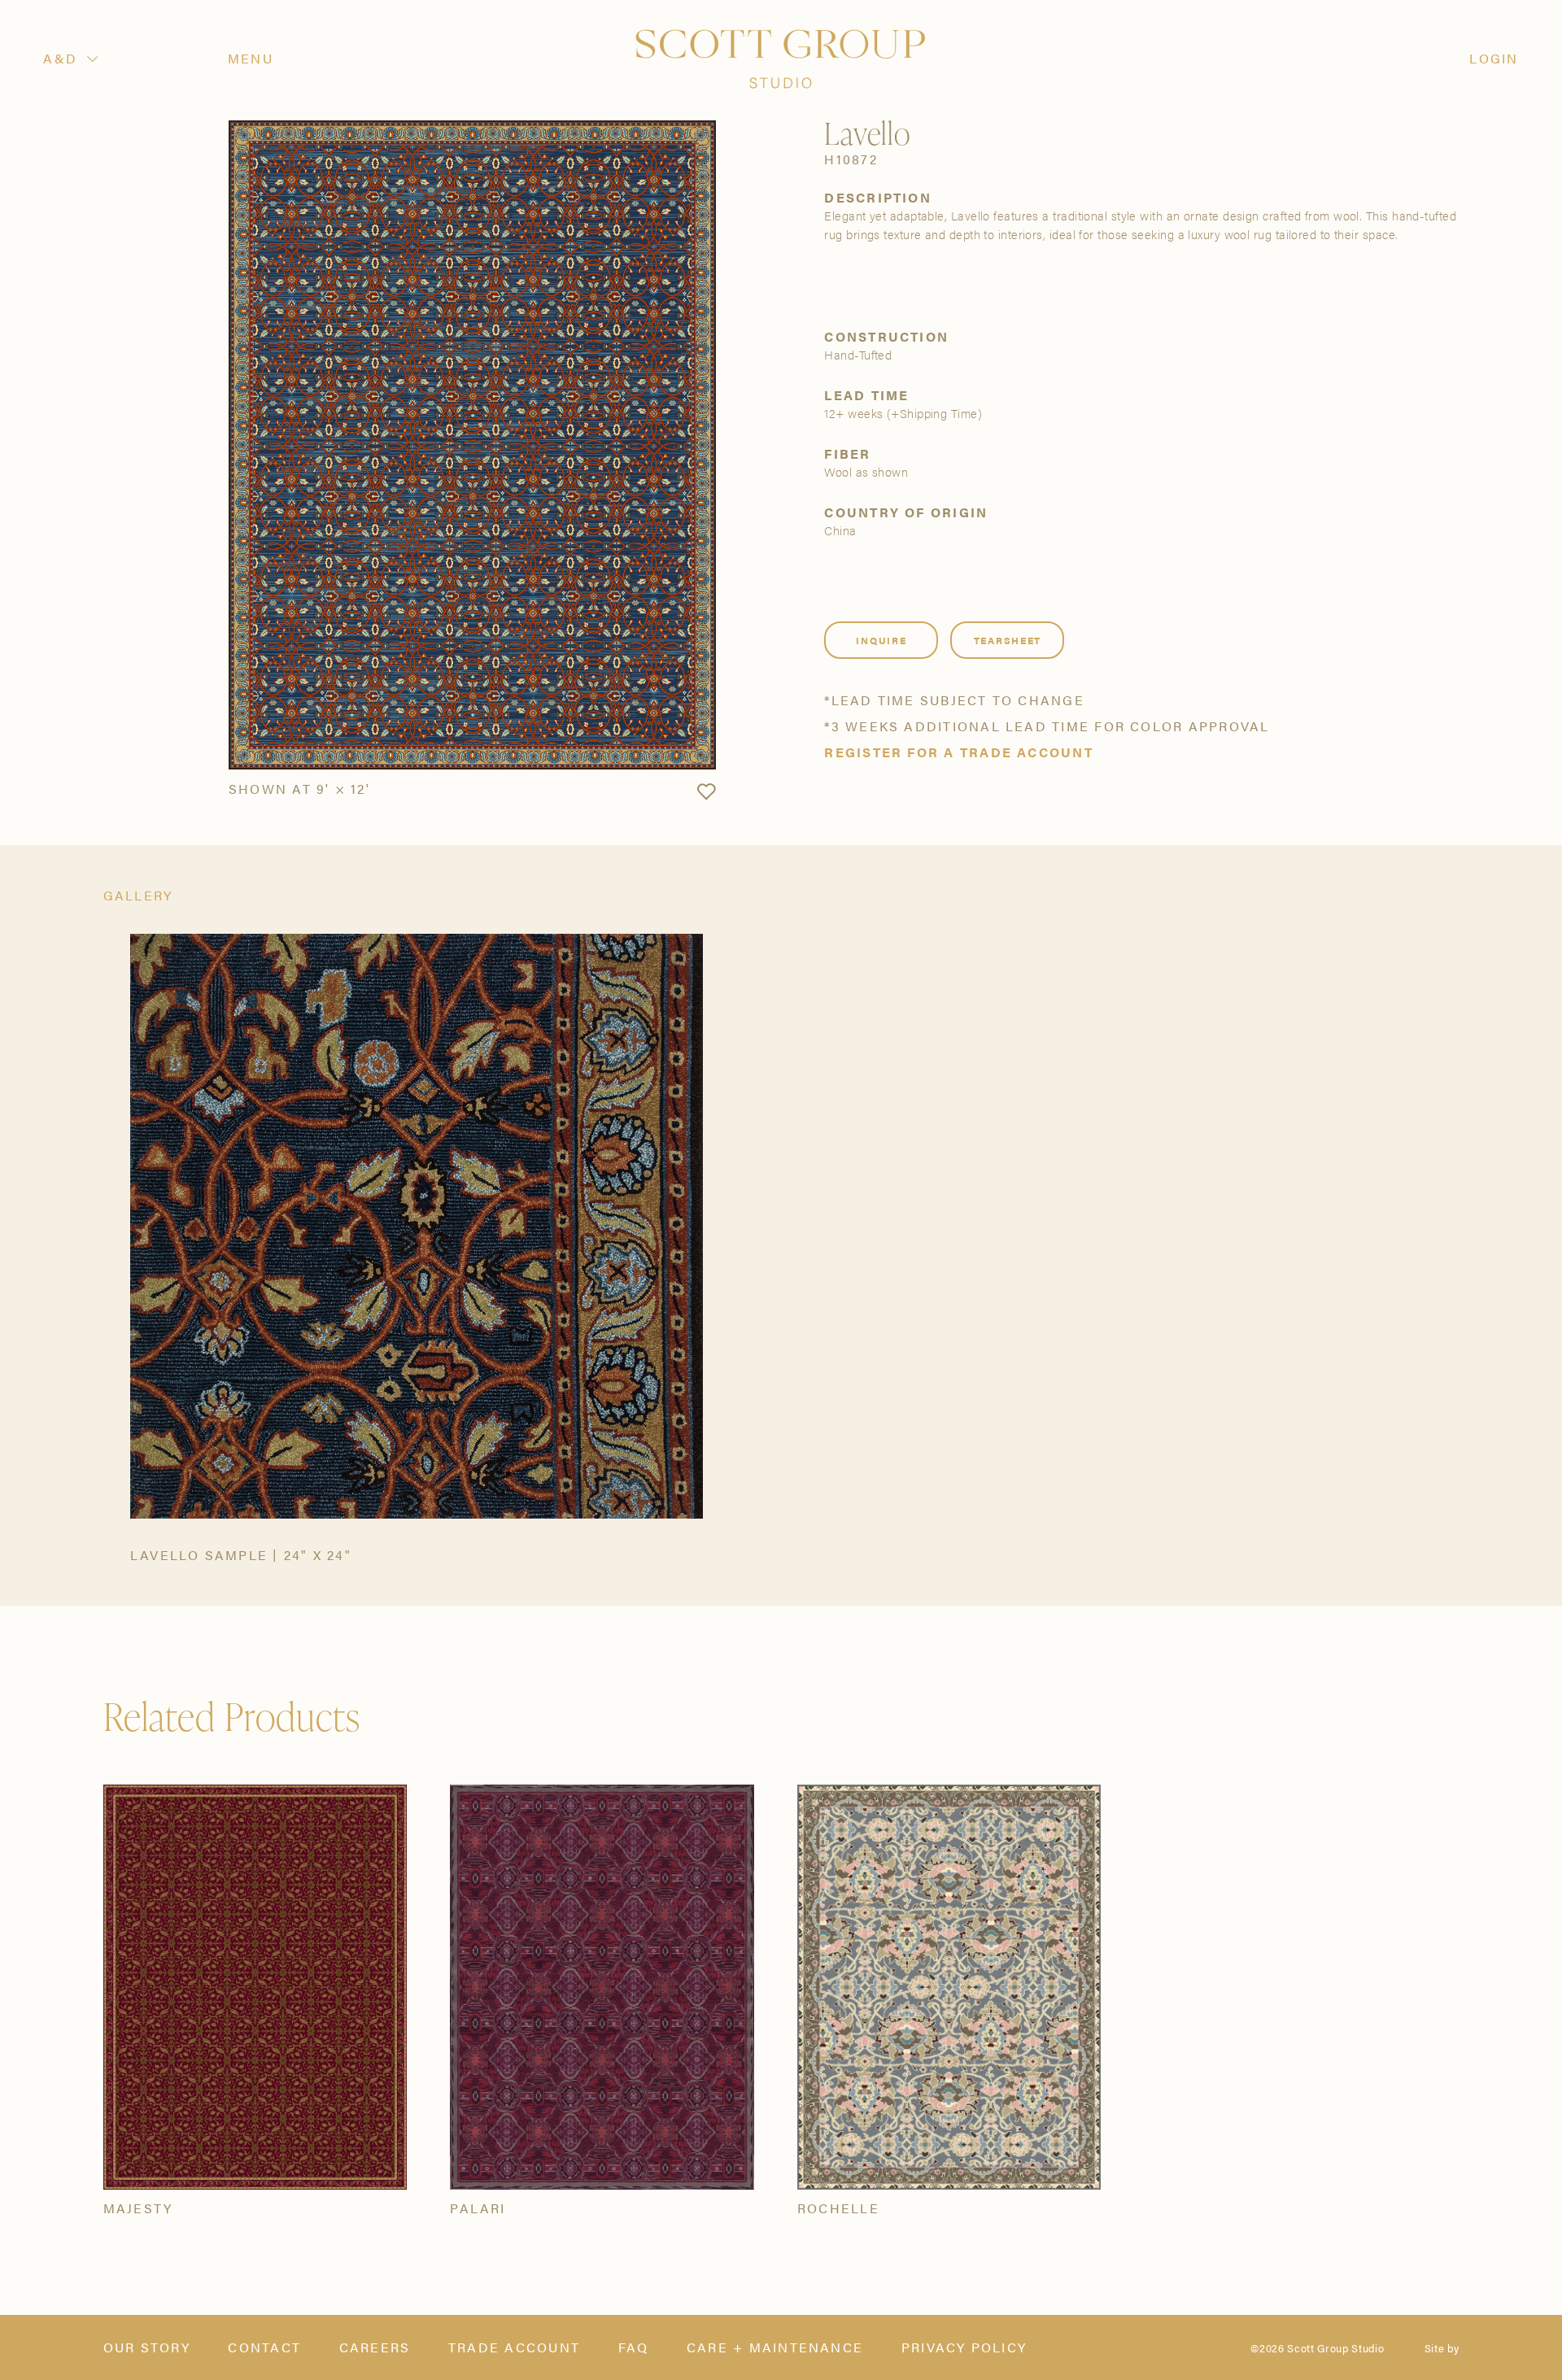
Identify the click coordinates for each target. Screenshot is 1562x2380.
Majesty (138, 2208)
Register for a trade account (958, 752)
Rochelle (838, 2208)
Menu (251, 59)
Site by (1442, 2348)
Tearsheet (1008, 640)
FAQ (634, 2347)
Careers (375, 2347)
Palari (478, 2208)
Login (1494, 59)
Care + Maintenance (775, 2347)
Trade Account (514, 2347)
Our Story (147, 2347)
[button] (706, 792)
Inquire (881, 640)
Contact (264, 2347)
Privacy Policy (964, 2347)
